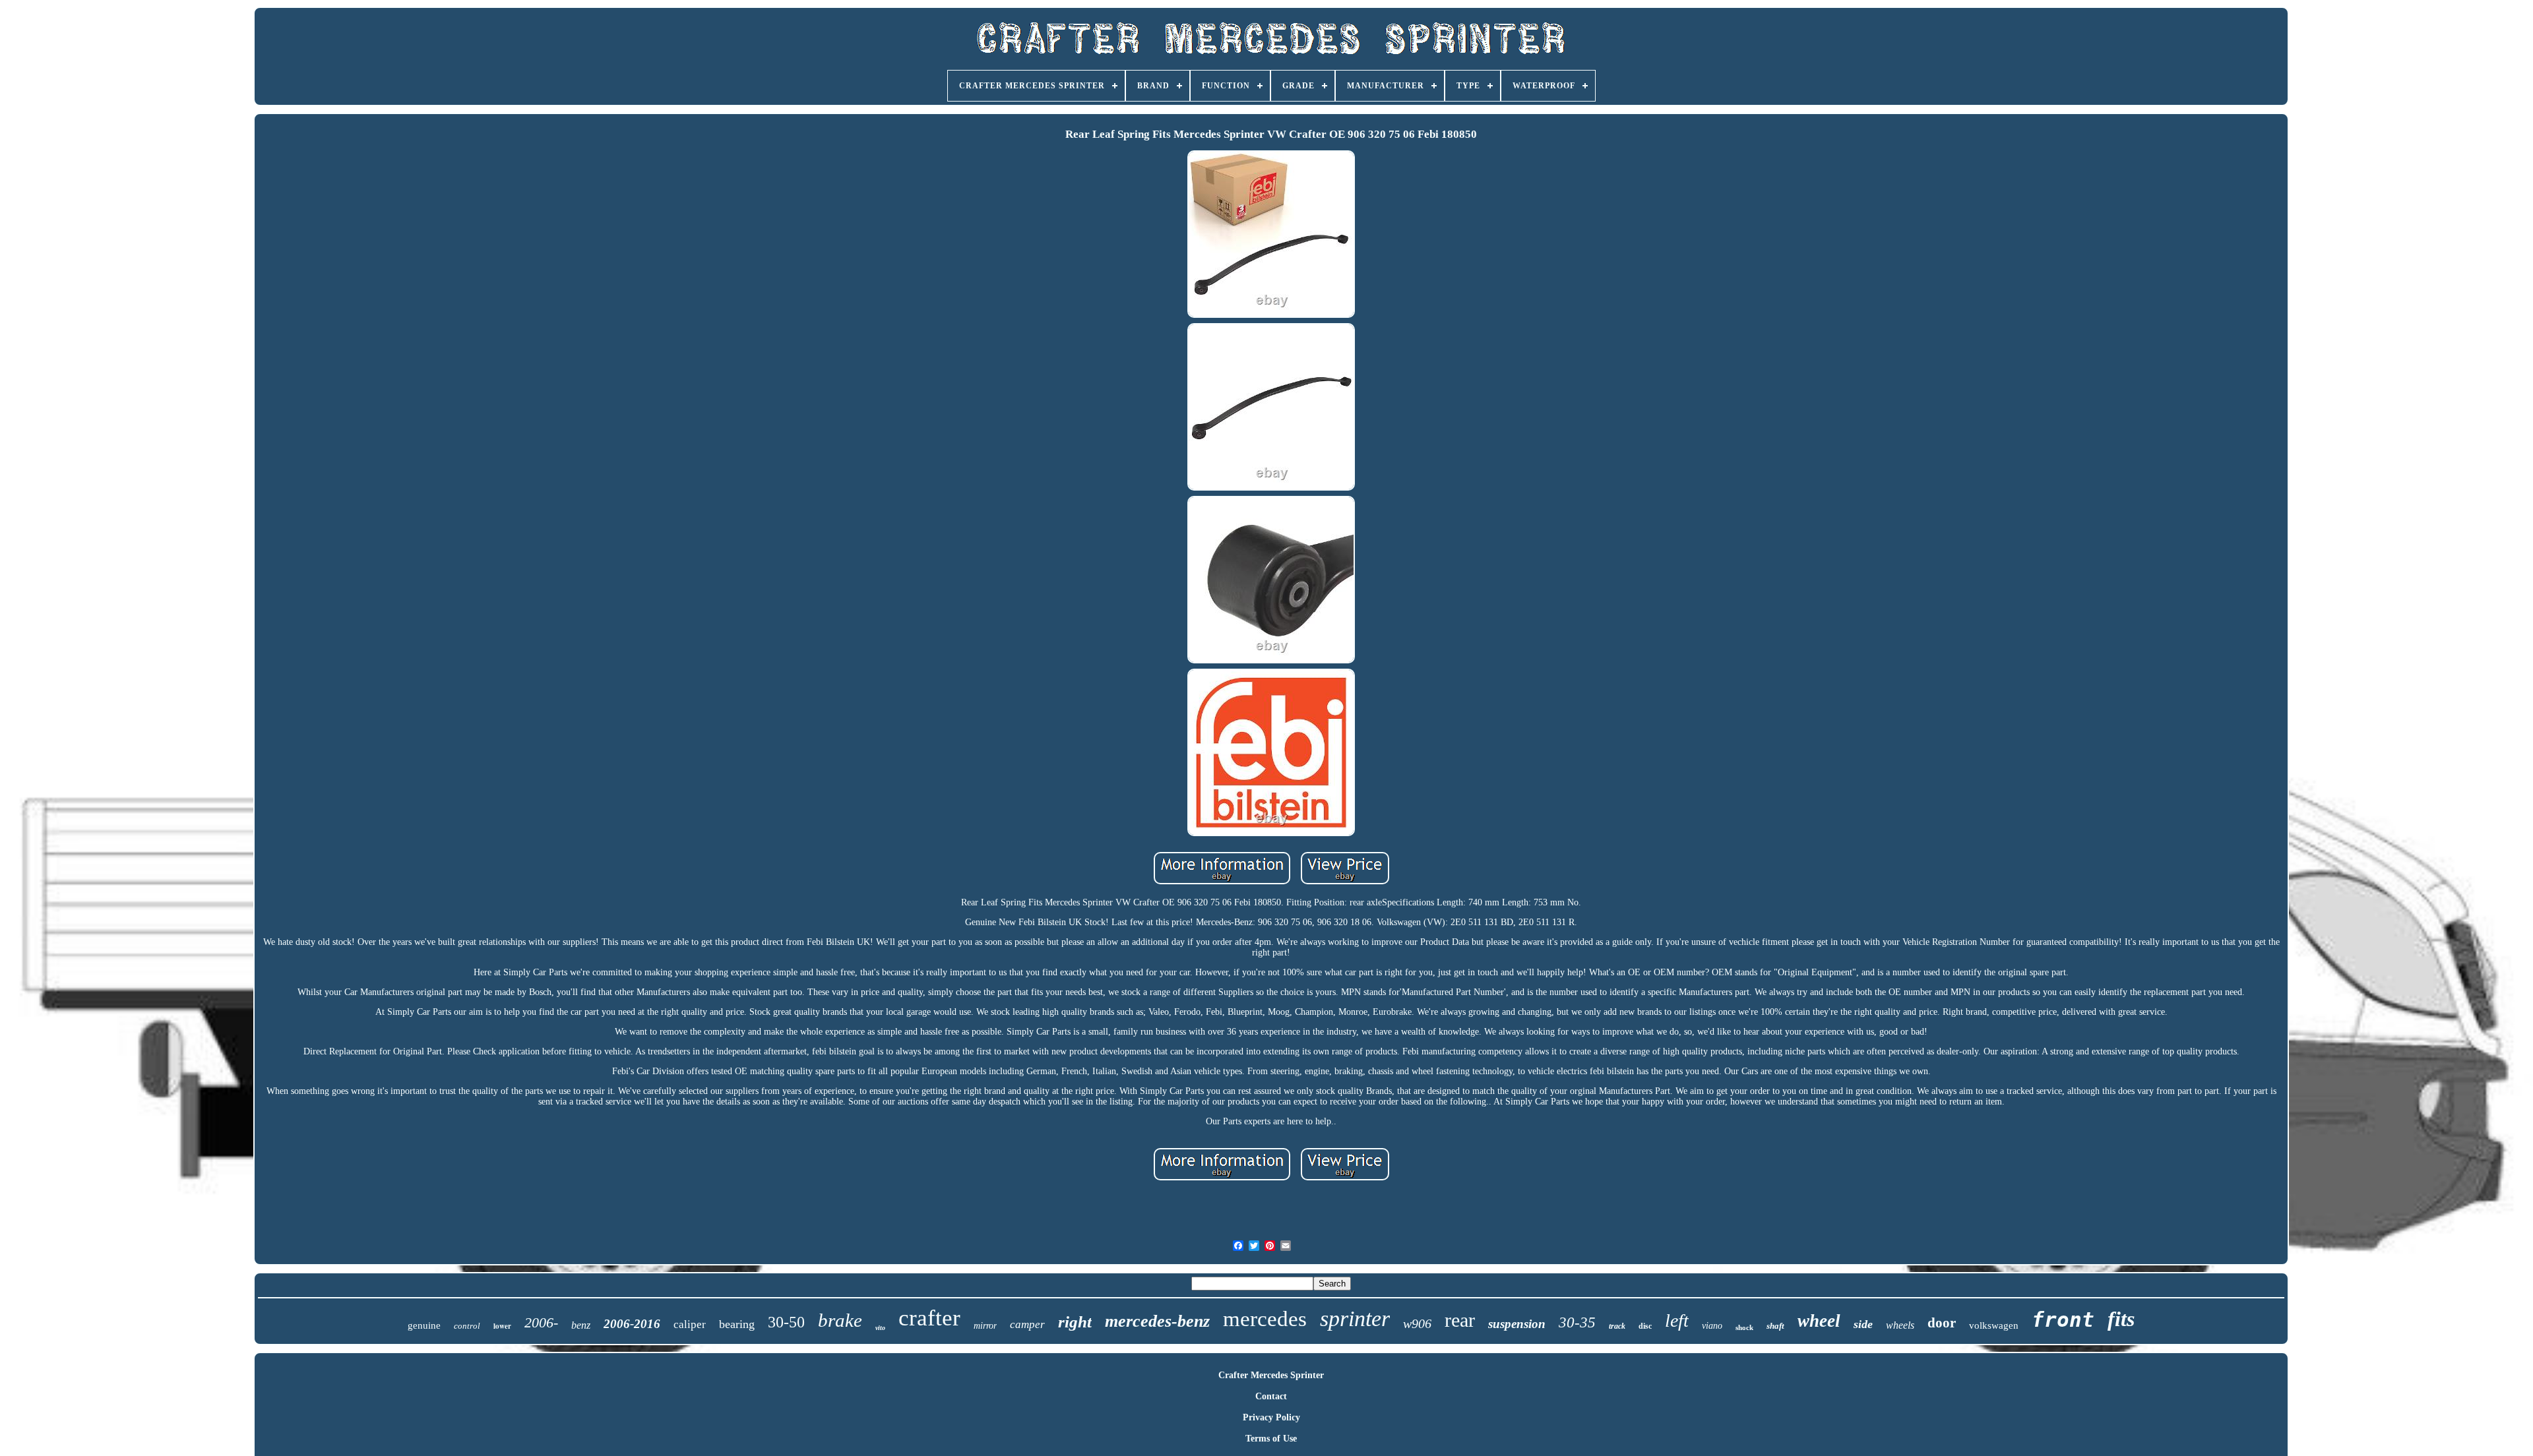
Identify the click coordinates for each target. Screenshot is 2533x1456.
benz (581, 1325)
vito (880, 1328)
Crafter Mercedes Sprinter (1271, 1375)
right (1075, 1322)
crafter (929, 1318)
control (467, 1326)
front (2063, 1319)
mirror (985, 1326)
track (1617, 1326)
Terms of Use (1271, 1439)
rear (1460, 1320)
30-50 (786, 1322)
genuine (424, 1325)
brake (840, 1320)
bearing (737, 1324)
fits (2121, 1319)
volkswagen (1994, 1325)
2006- (541, 1322)
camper (1027, 1324)
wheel (1819, 1321)
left (1677, 1320)
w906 (1417, 1323)
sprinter (1355, 1319)
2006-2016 (632, 1324)
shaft (1775, 1326)
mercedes (1265, 1319)
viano (1712, 1326)
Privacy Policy (1271, 1417)
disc (1645, 1326)
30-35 (1577, 1322)
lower (502, 1326)
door (1942, 1323)
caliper (690, 1324)
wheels (1900, 1325)
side (1863, 1324)
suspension (1517, 1324)
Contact (1271, 1396)
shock (1744, 1327)
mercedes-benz (1157, 1321)
